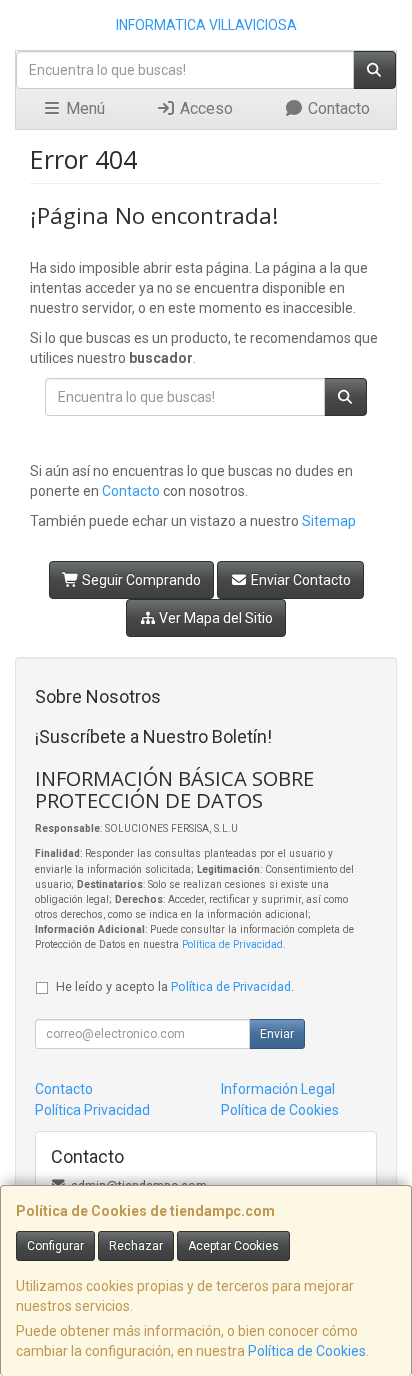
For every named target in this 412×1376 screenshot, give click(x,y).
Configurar (55, 1246)
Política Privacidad (92, 1110)
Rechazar (136, 1246)
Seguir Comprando (140, 580)
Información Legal (278, 1089)
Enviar (277, 1034)
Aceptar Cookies (233, 1246)
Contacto (337, 108)
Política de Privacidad (232, 944)
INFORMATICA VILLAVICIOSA (206, 25)
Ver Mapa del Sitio (214, 618)
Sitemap (329, 521)
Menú (83, 108)
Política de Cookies (307, 1351)
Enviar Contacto (299, 580)
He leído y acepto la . (175, 986)
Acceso (204, 108)
